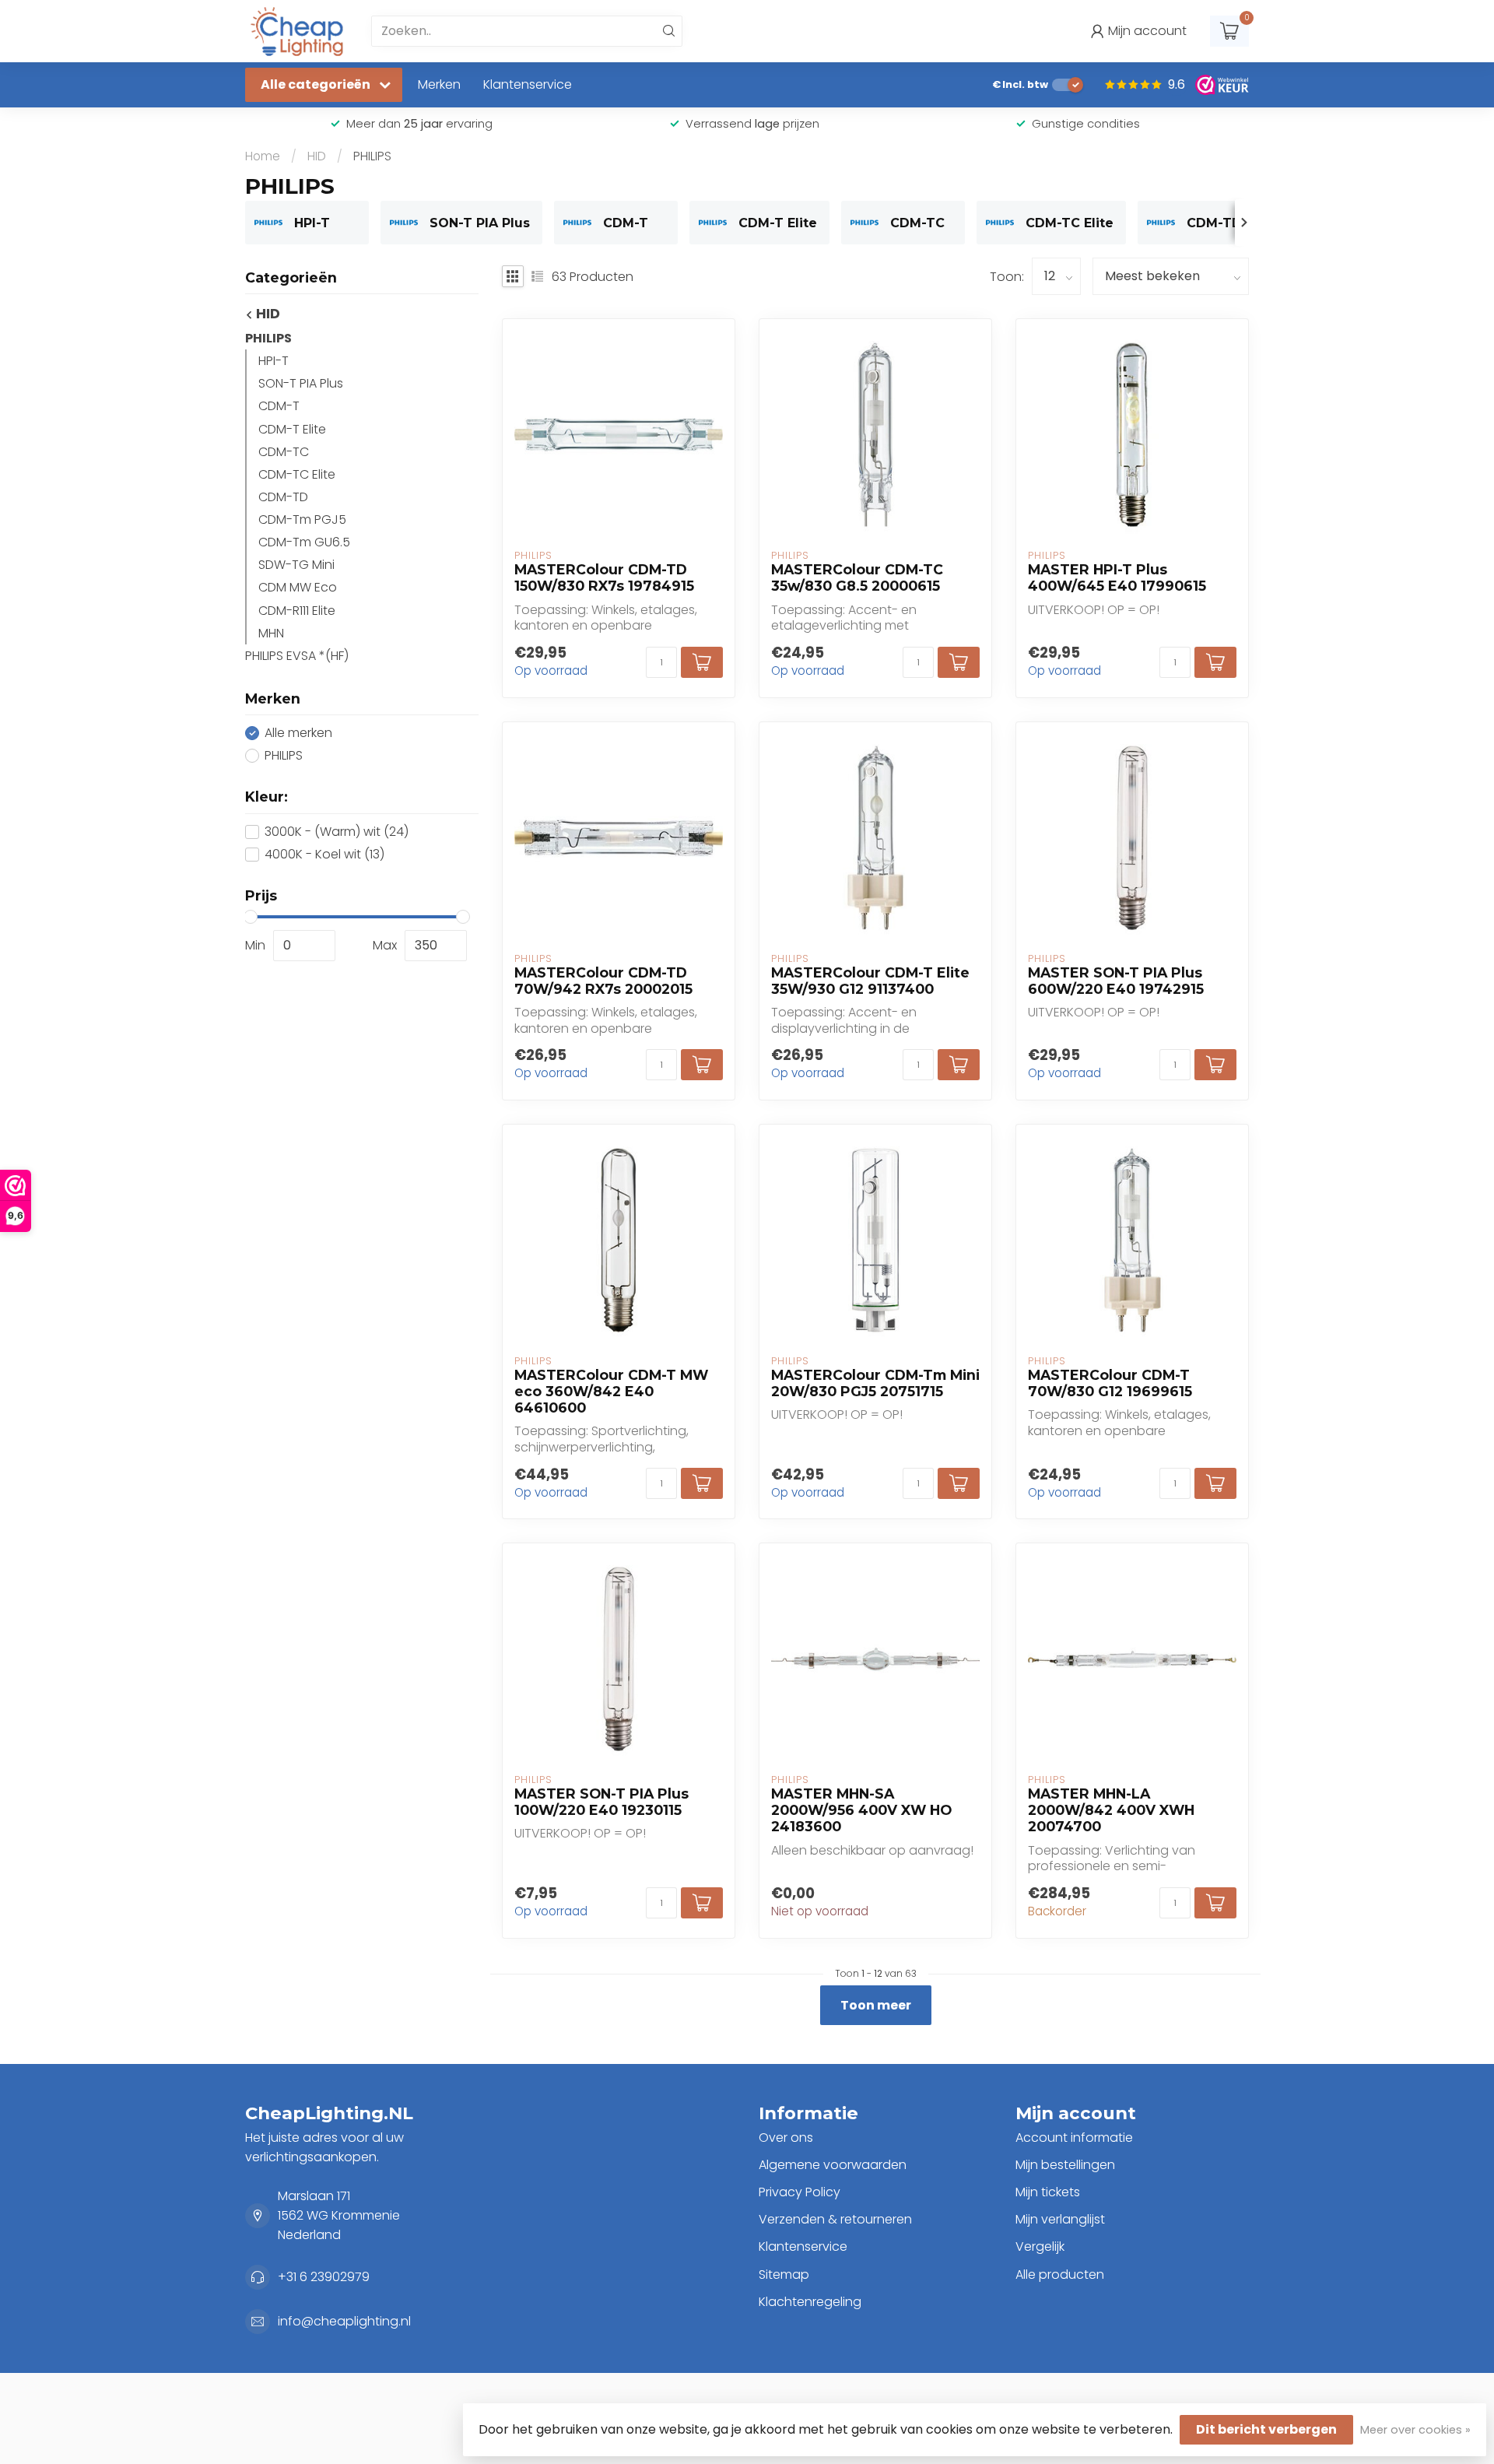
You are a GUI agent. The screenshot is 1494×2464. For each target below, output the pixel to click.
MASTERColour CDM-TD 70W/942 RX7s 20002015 (603, 981)
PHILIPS (372, 156)
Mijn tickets (1048, 2192)
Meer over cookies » (1415, 2430)
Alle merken (298, 733)
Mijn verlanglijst (1060, 2219)
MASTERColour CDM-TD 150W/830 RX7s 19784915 (604, 577)
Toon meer (876, 2005)
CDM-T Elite (292, 429)
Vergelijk (1040, 2246)
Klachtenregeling (810, 2302)
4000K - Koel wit (324, 855)
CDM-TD (283, 497)
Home (263, 156)
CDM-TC (284, 452)
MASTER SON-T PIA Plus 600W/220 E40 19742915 (1116, 981)
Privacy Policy (800, 2192)
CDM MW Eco (298, 588)
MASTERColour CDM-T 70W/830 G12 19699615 (1110, 1383)
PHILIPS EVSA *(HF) (297, 656)
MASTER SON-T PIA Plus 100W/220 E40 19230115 (601, 1802)
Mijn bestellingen (1065, 2165)
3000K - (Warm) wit (337, 832)
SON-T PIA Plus (301, 384)
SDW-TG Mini (296, 565)
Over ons (786, 2138)
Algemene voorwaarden (833, 2165)
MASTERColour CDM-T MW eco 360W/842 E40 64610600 (611, 1391)
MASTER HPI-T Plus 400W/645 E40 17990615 (1117, 577)
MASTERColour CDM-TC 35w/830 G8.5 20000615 (857, 577)
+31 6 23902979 (324, 2277)
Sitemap (784, 2274)
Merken (439, 84)
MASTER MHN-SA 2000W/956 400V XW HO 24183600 (861, 1810)
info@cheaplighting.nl (344, 2321)
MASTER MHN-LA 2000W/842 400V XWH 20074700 (1111, 1810)
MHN (271, 633)
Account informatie (1074, 2138)
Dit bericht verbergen (1266, 2429)
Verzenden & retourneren (835, 2219)
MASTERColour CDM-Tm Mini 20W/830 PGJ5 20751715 (875, 1383)
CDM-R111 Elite (297, 611)
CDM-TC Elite (297, 474)
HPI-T (274, 361)
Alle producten (1060, 2274)
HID (317, 156)
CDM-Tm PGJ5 (302, 519)
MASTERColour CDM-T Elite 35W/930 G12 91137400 (870, 981)
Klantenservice (528, 84)
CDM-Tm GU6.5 (304, 543)
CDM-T (279, 407)
